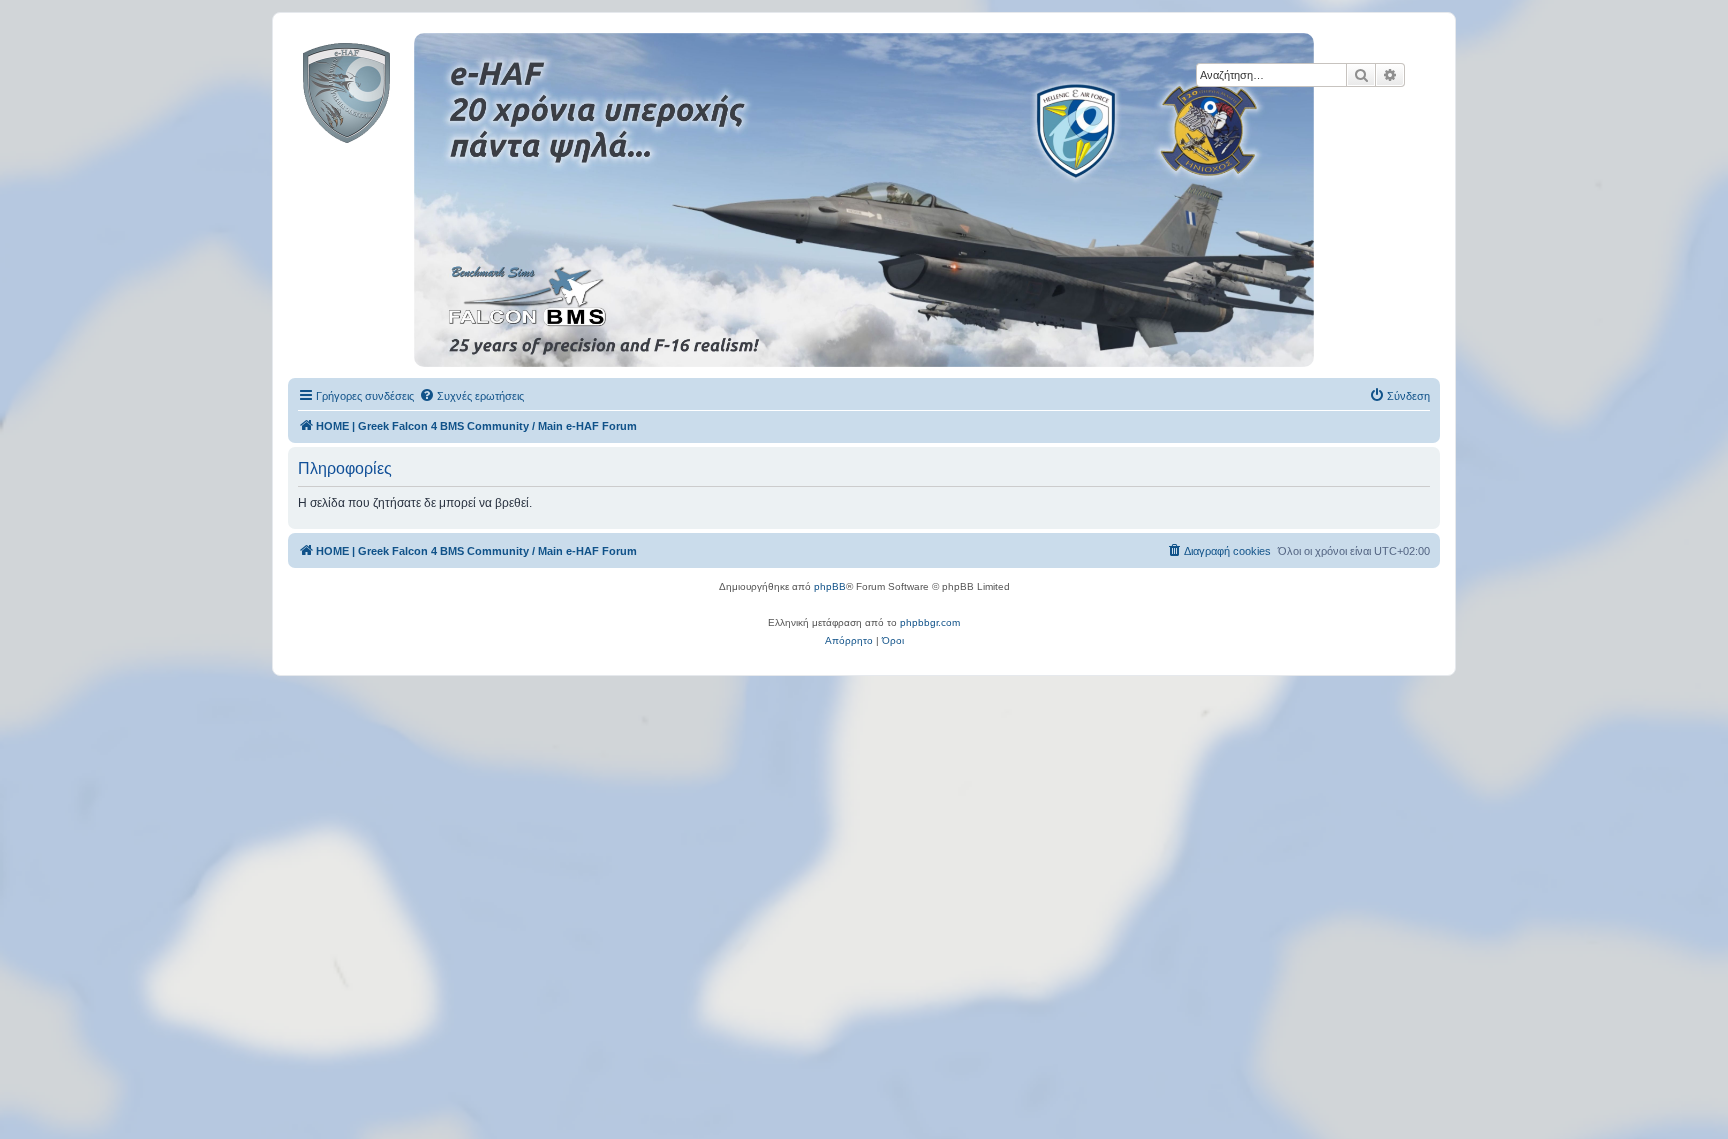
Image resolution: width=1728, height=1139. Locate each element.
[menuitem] (471, 396)
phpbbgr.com (930, 622)
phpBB (830, 586)
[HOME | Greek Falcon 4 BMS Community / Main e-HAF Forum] (391, 89)
